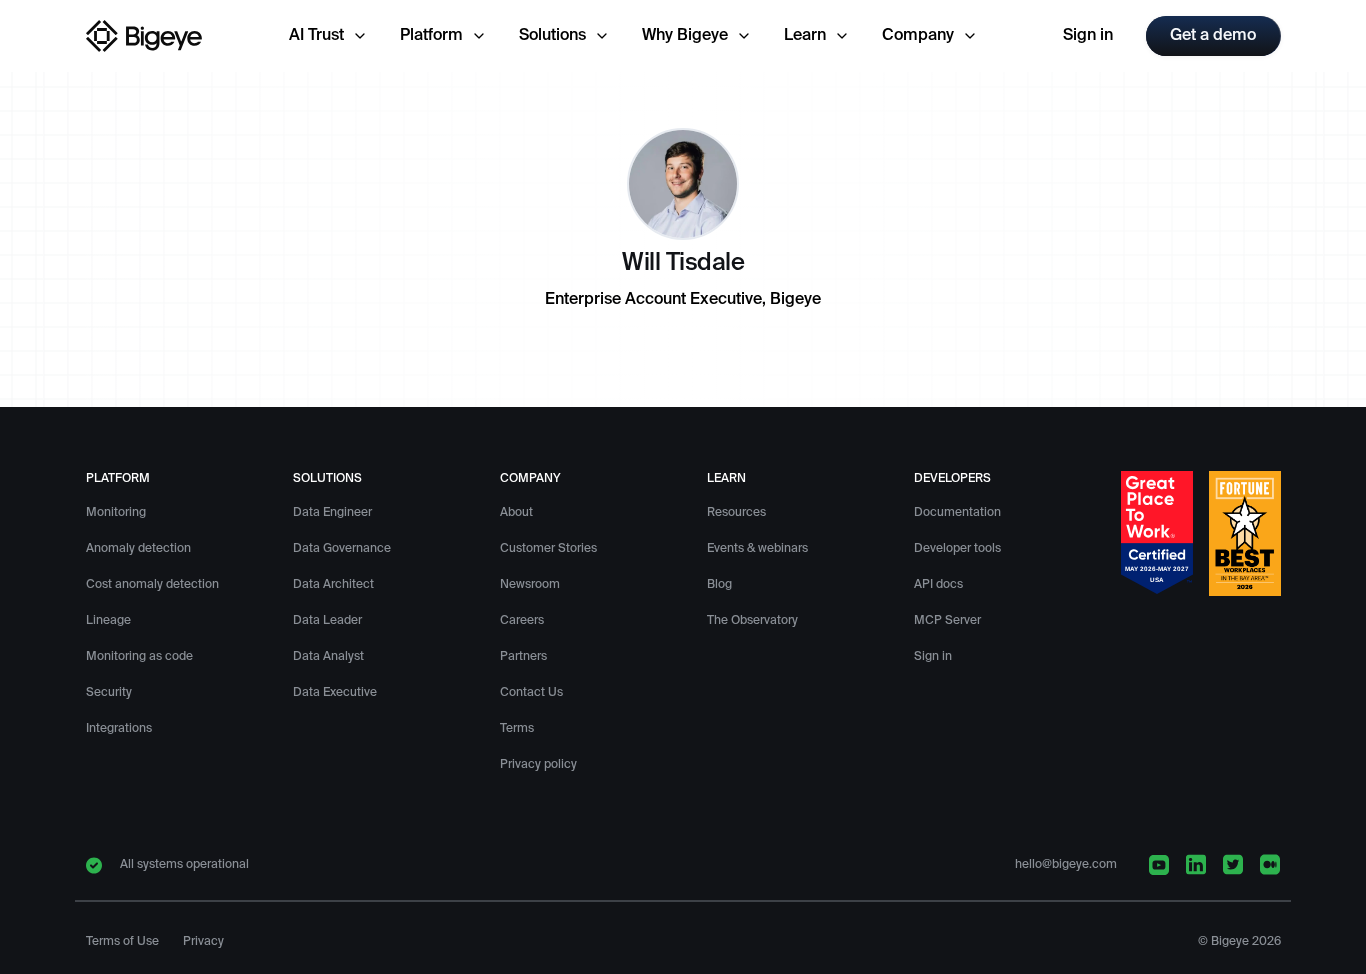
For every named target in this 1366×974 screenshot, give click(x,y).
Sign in (1088, 36)
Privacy (203, 942)
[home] (145, 36)
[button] (328, 36)
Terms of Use (122, 942)
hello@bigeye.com (1066, 865)
